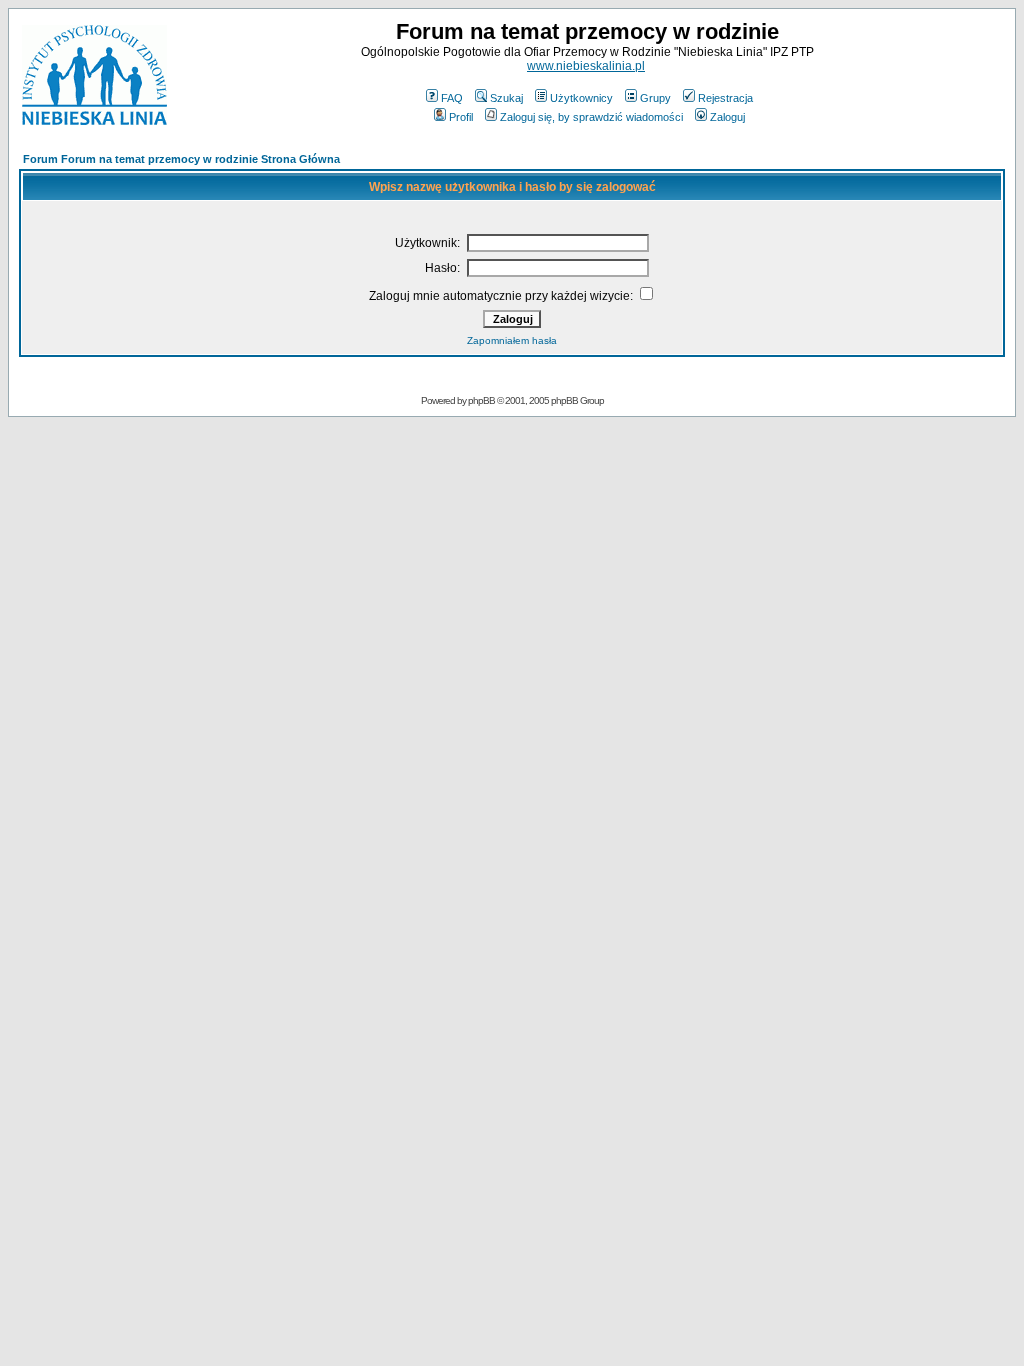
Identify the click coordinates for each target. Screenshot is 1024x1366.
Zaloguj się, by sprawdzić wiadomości (591, 117)
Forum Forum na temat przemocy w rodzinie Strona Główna (181, 159)
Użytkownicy (581, 98)
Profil (461, 117)
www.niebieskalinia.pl (586, 66)
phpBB (481, 400)
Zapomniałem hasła (512, 340)
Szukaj (506, 98)
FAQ (452, 98)
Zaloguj (727, 117)
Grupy (655, 98)
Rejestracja (725, 98)
